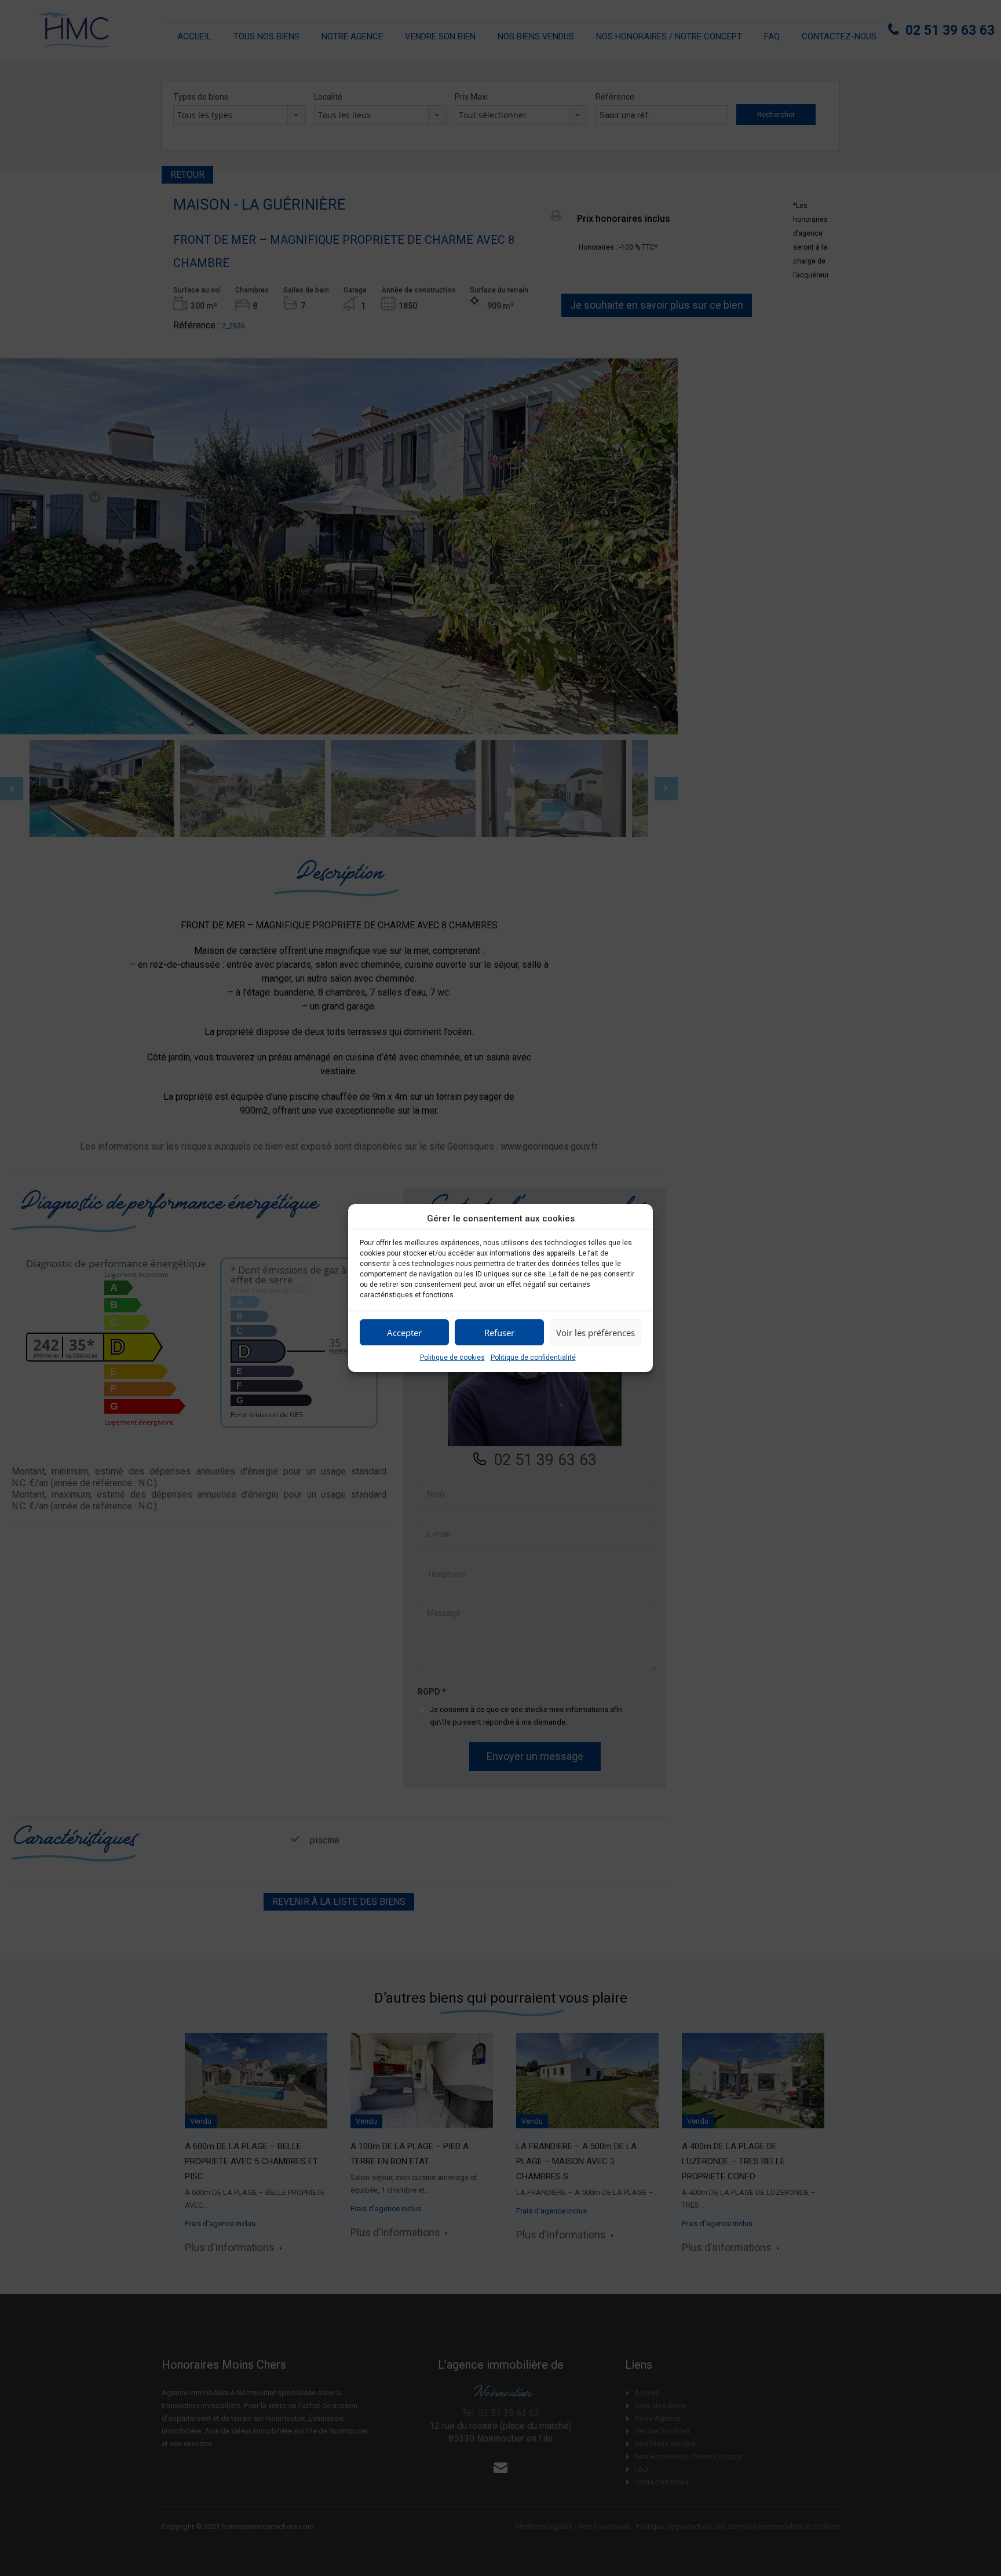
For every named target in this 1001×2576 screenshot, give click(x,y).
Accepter (404, 1333)
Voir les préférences (596, 1333)
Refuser (499, 1333)
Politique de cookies (452, 1357)
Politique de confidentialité (533, 1357)
